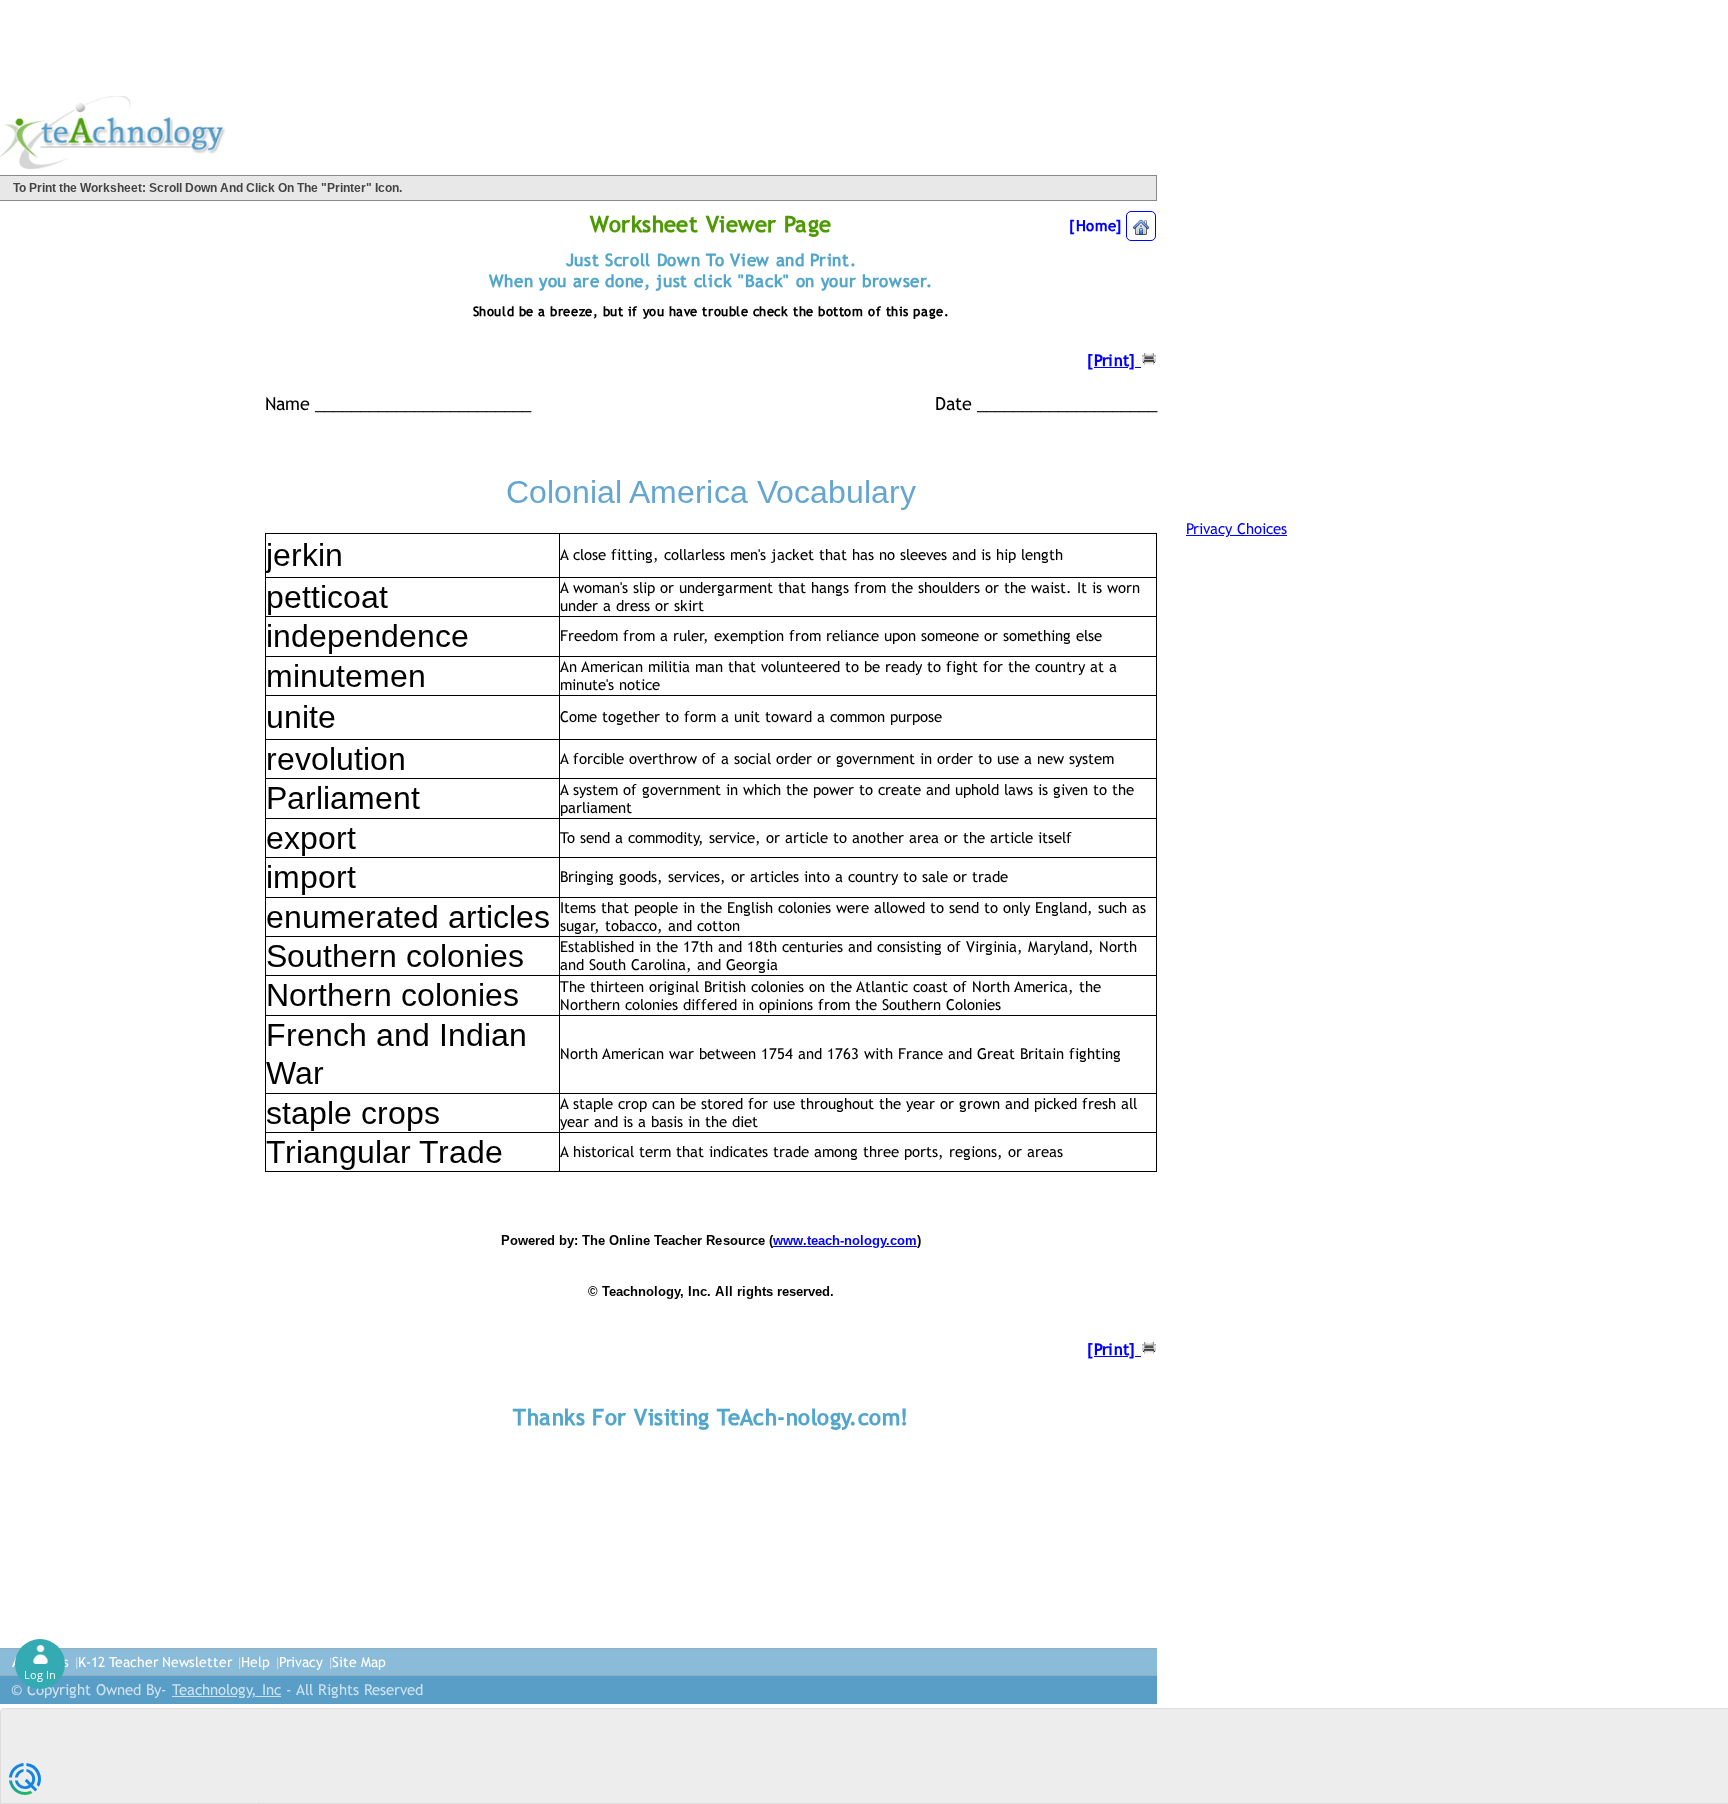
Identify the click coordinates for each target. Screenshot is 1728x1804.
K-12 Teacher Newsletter (155, 1662)
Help (255, 1662)
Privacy (301, 1662)
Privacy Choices (1236, 528)
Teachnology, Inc (226, 1689)
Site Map (359, 1662)
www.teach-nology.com (845, 1240)
